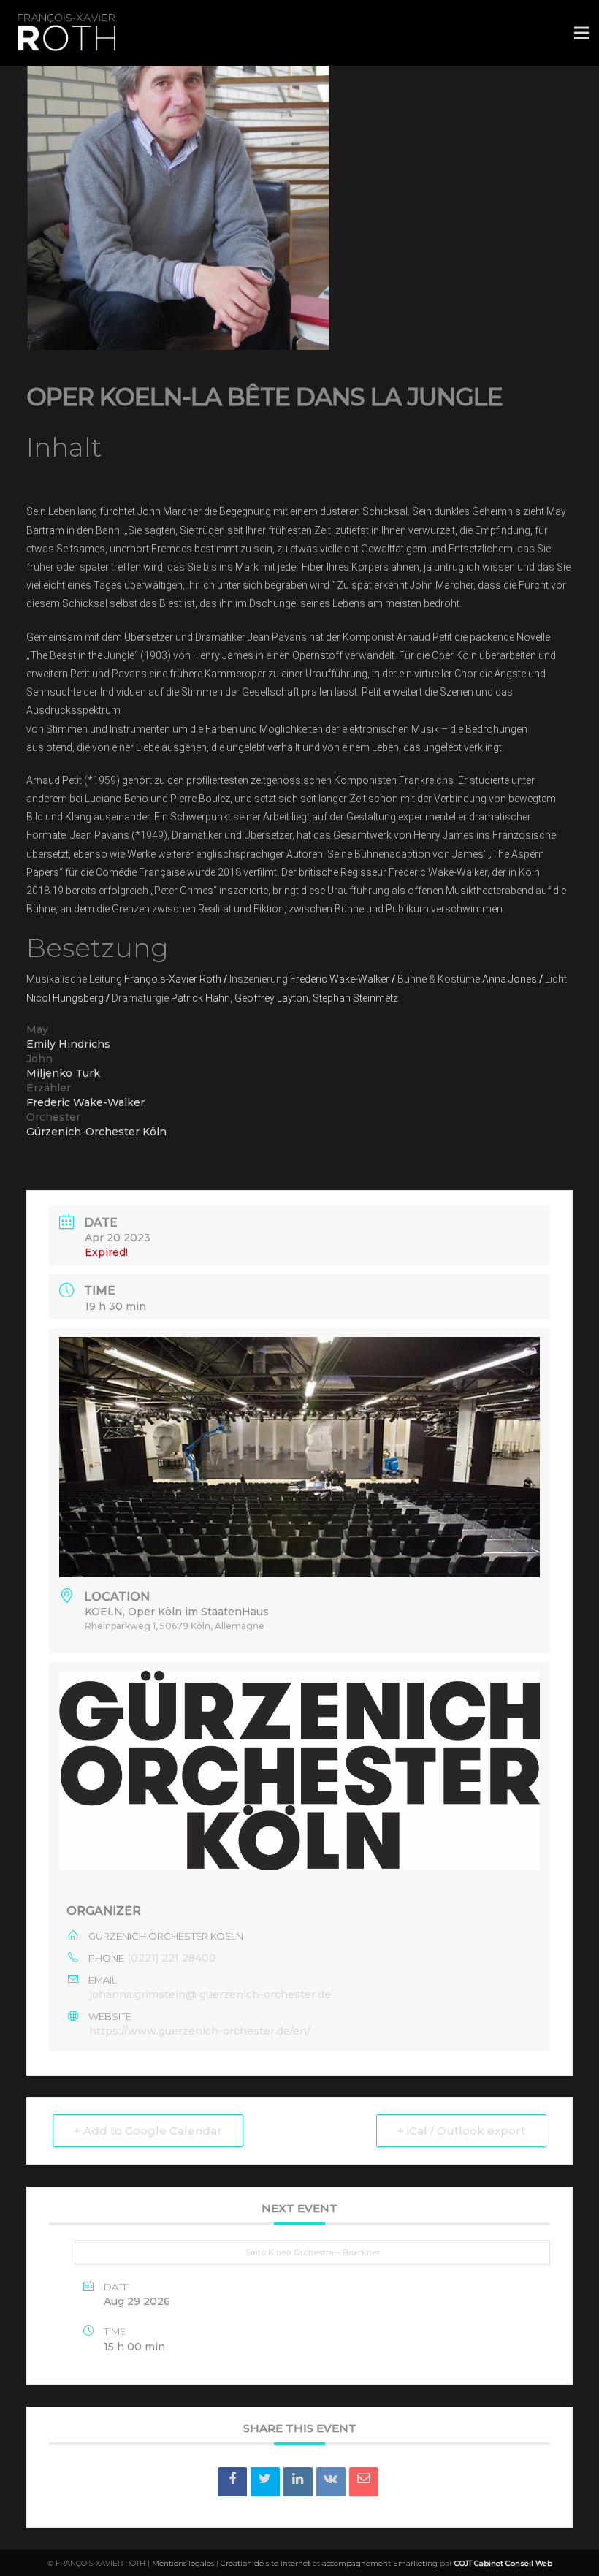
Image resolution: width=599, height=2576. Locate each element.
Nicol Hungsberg (65, 998)
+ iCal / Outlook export (461, 2131)
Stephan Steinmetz (355, 998)
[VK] (331, 2482)
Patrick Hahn (201, 998)
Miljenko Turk (63, 1073)
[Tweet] (265, 2482)
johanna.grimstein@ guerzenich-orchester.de (210, 1994)
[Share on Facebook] (232, 2482)
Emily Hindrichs (68, 1044)
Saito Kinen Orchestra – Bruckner (313, 2252)
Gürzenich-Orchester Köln (96, 1132)
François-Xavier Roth (173, 979)
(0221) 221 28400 (172, 1958)
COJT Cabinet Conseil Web (503, 2563)
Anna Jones (510, 979)
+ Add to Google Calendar (148, 2131)
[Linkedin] (298, 2482)
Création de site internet (266, 2563)
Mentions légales (183, 2563)
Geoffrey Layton (271, 998)
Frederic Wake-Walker (340, 979)
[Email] (364, 2482)
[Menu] (581, 33)
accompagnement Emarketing (380, 2563)
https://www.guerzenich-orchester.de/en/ (200, 2031)
